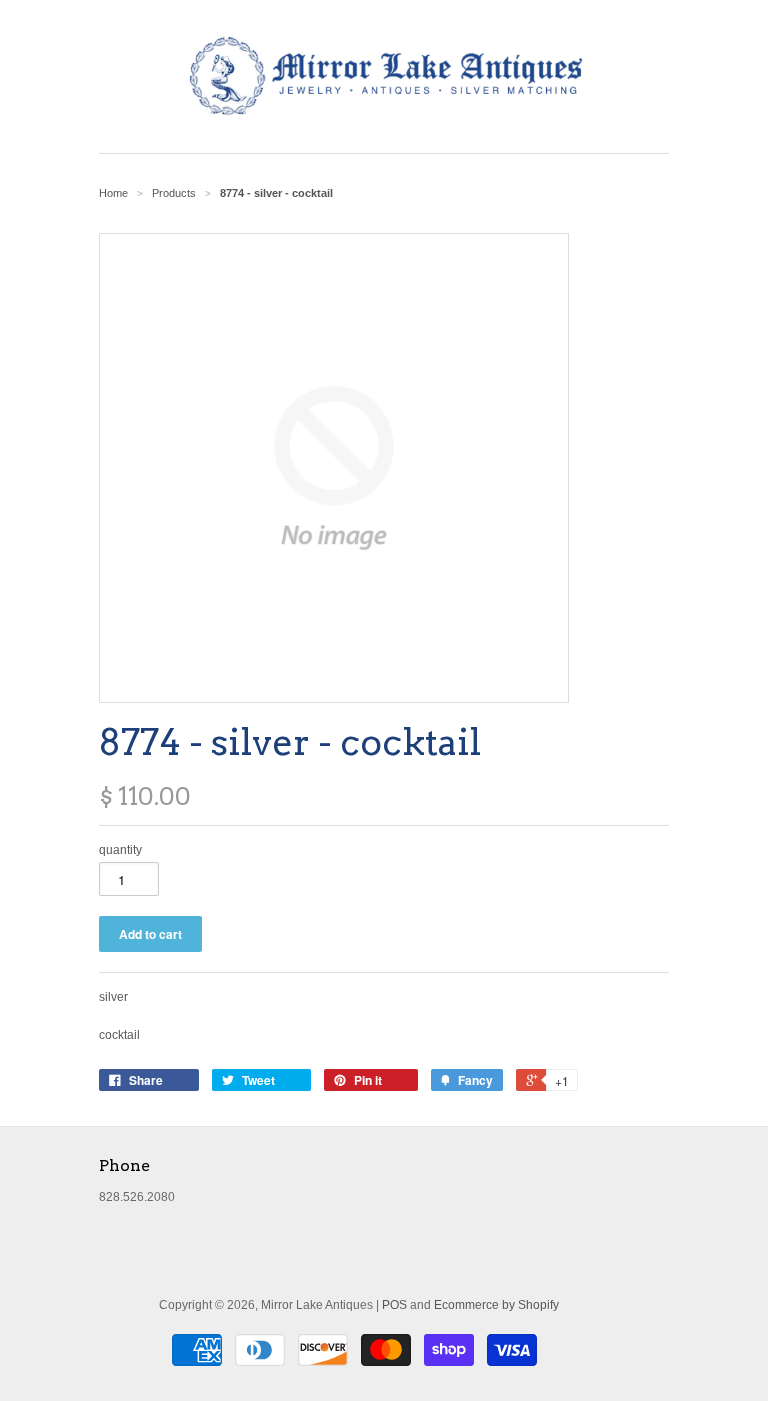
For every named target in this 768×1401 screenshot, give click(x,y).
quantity (120, 850)
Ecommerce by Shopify (496, 1305)
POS (394, 1305)
